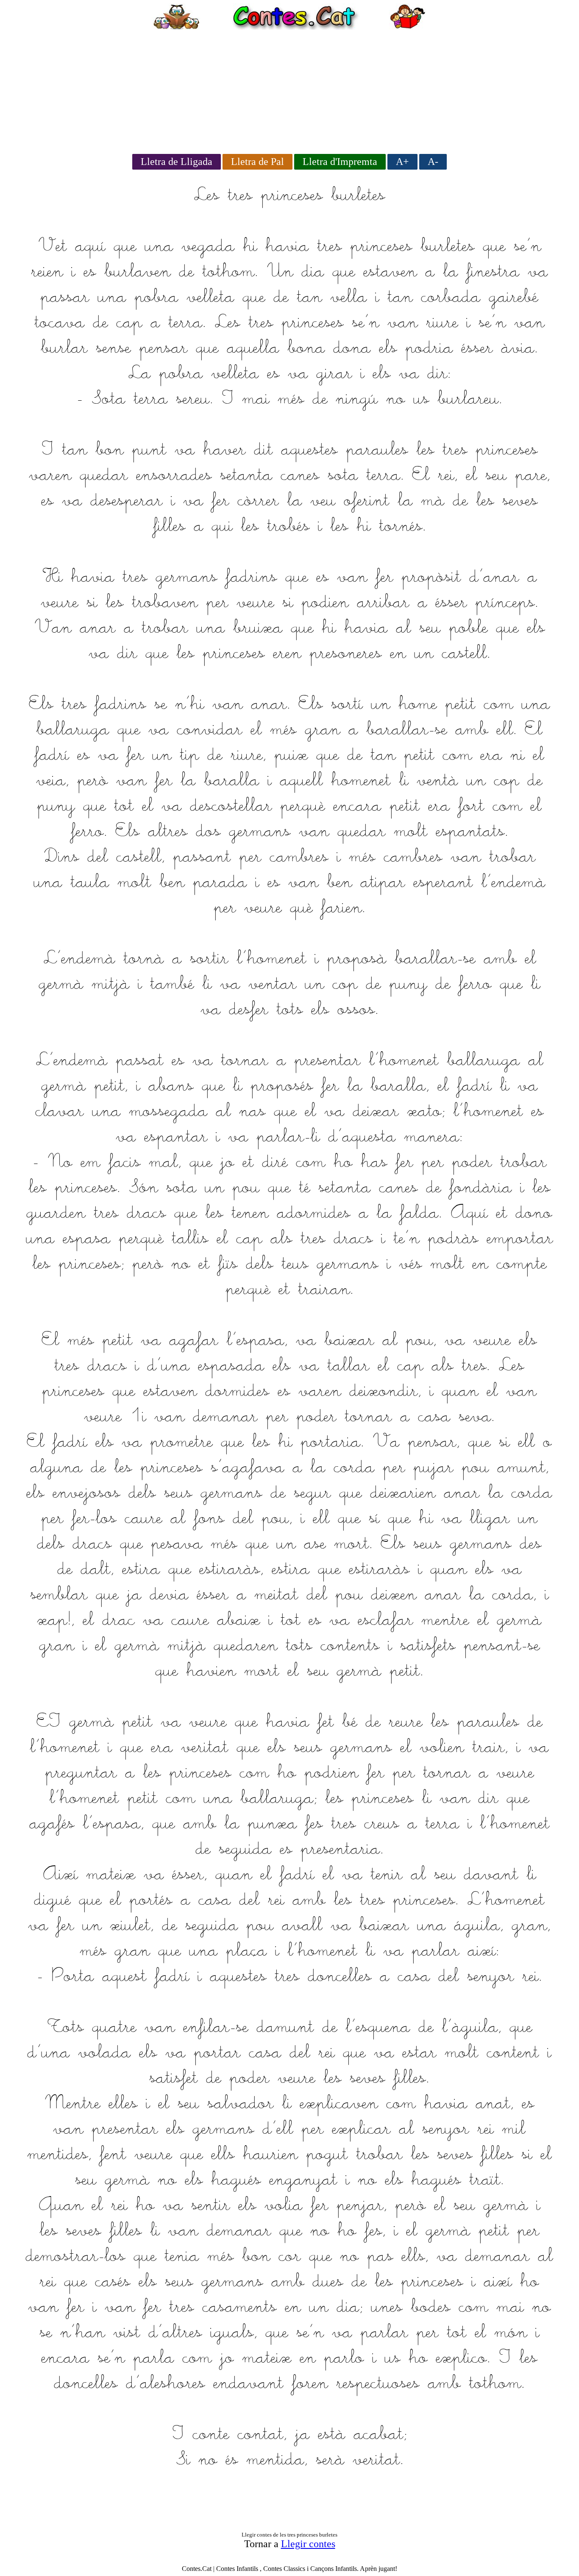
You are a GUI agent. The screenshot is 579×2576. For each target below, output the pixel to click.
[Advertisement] (289, 89)
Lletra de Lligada (177, 162)
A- (433, 162)
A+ (402, 162)
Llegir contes (308, 2544)
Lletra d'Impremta (340, 162)
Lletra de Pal (257, 162)
